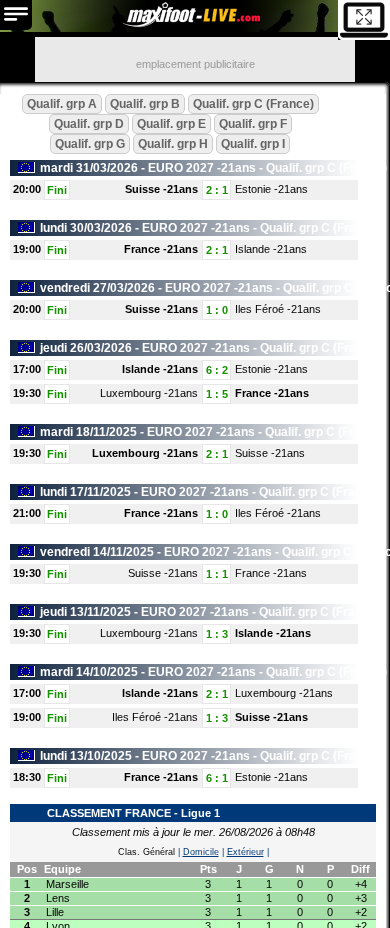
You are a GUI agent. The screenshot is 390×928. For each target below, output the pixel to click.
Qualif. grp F (253, 124)
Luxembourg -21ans (149, 393)
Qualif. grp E (171, 124)
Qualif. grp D (89, 124)
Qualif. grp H (173, 144)
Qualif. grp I (253, 144)
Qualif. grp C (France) (253, 104)
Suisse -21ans (161, 189)
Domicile (201, 852)
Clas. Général (146, 852)
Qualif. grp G (90, 144)
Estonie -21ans (271, 189)
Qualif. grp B (145, 104)
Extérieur (245, 852)
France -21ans (161, 249)
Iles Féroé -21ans (278, 309)
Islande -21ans (271, 249)
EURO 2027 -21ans (202, 168)
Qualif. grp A (62, 104)
